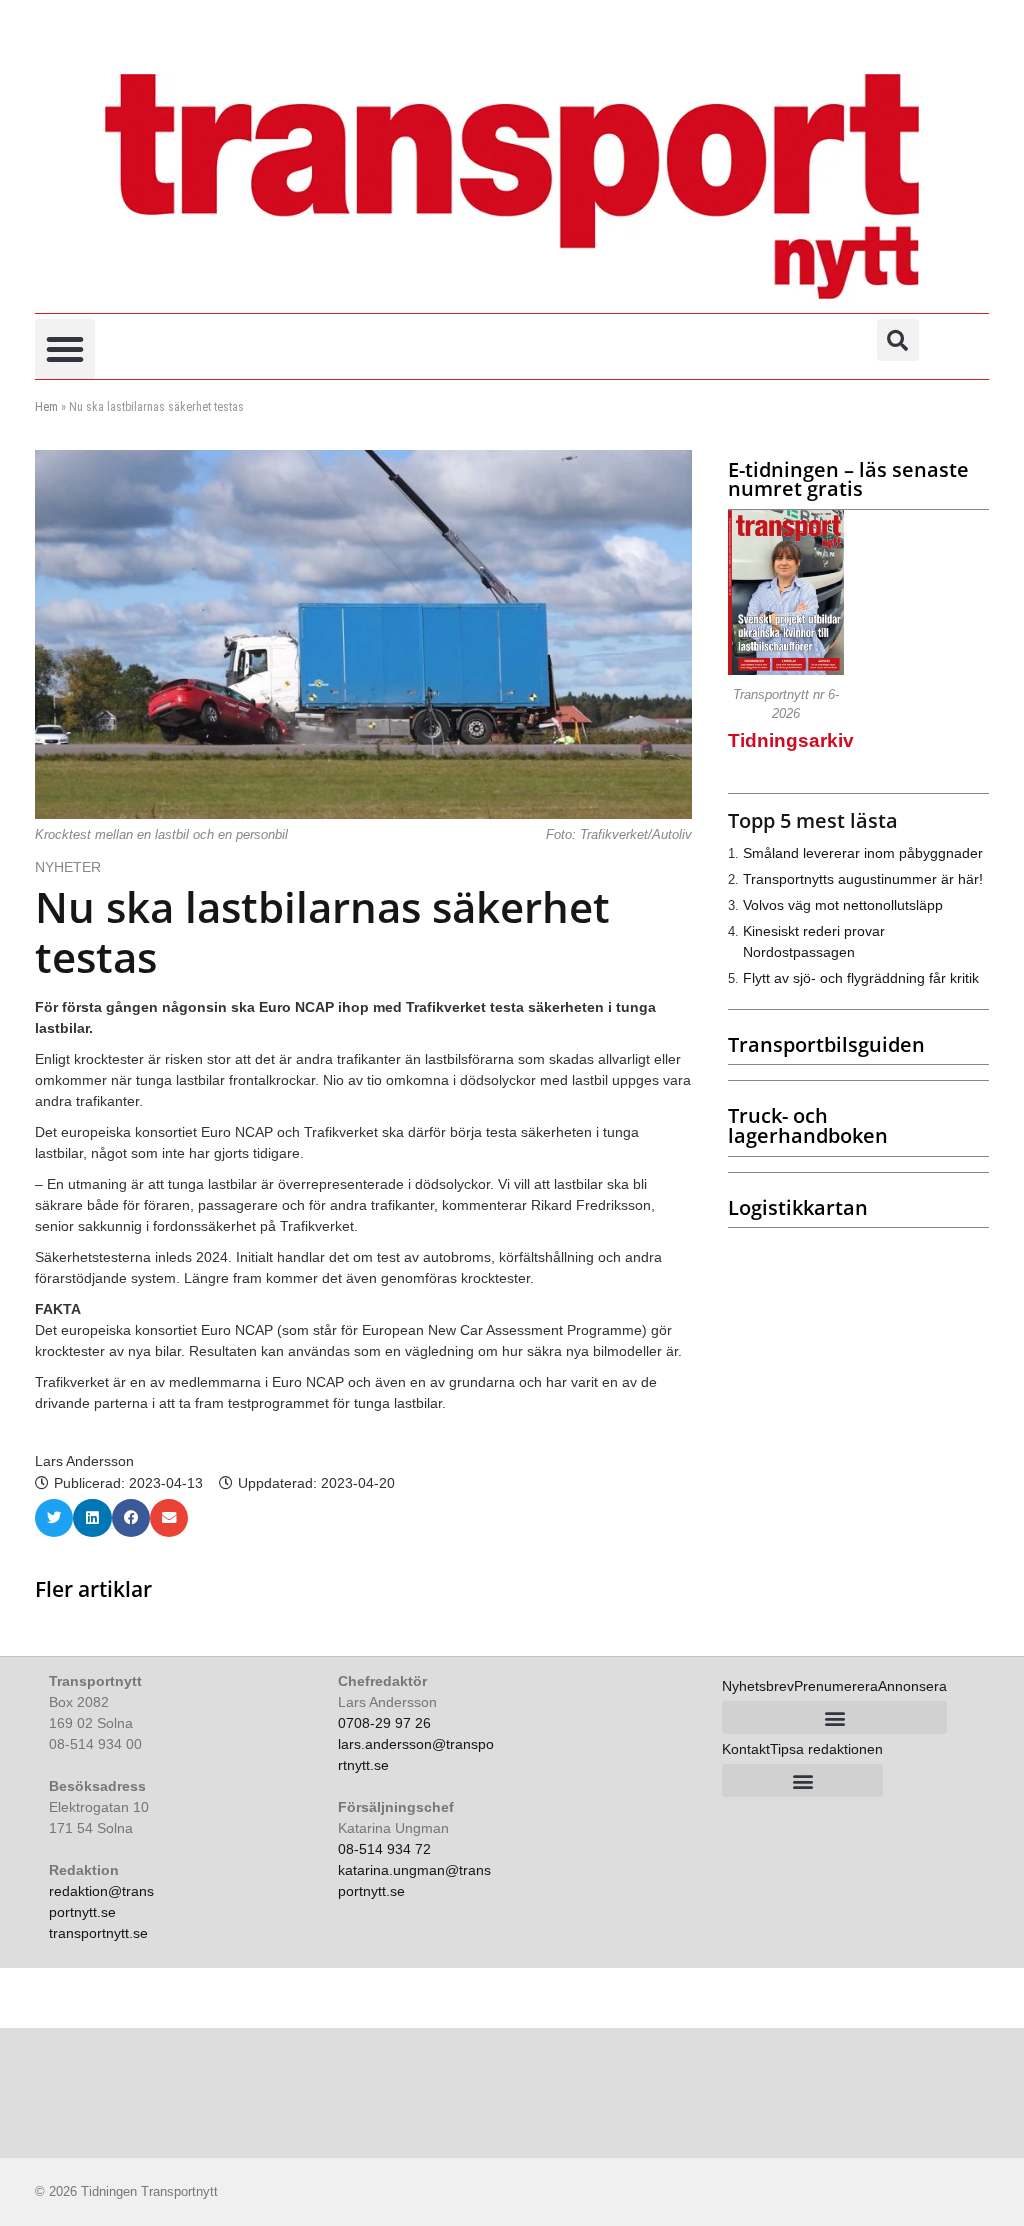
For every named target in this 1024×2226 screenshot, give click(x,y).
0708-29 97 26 (384, 1723)
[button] (65, 349)
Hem (46, 407)
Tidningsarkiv (791, 740)
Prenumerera (836, 1686)
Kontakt (746, 1749)
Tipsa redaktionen (826, 1749)
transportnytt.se (98, 1933)
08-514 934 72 (384, 1849)
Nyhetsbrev (758, 1686)
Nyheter (68, 867)
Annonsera (912, 1686)
